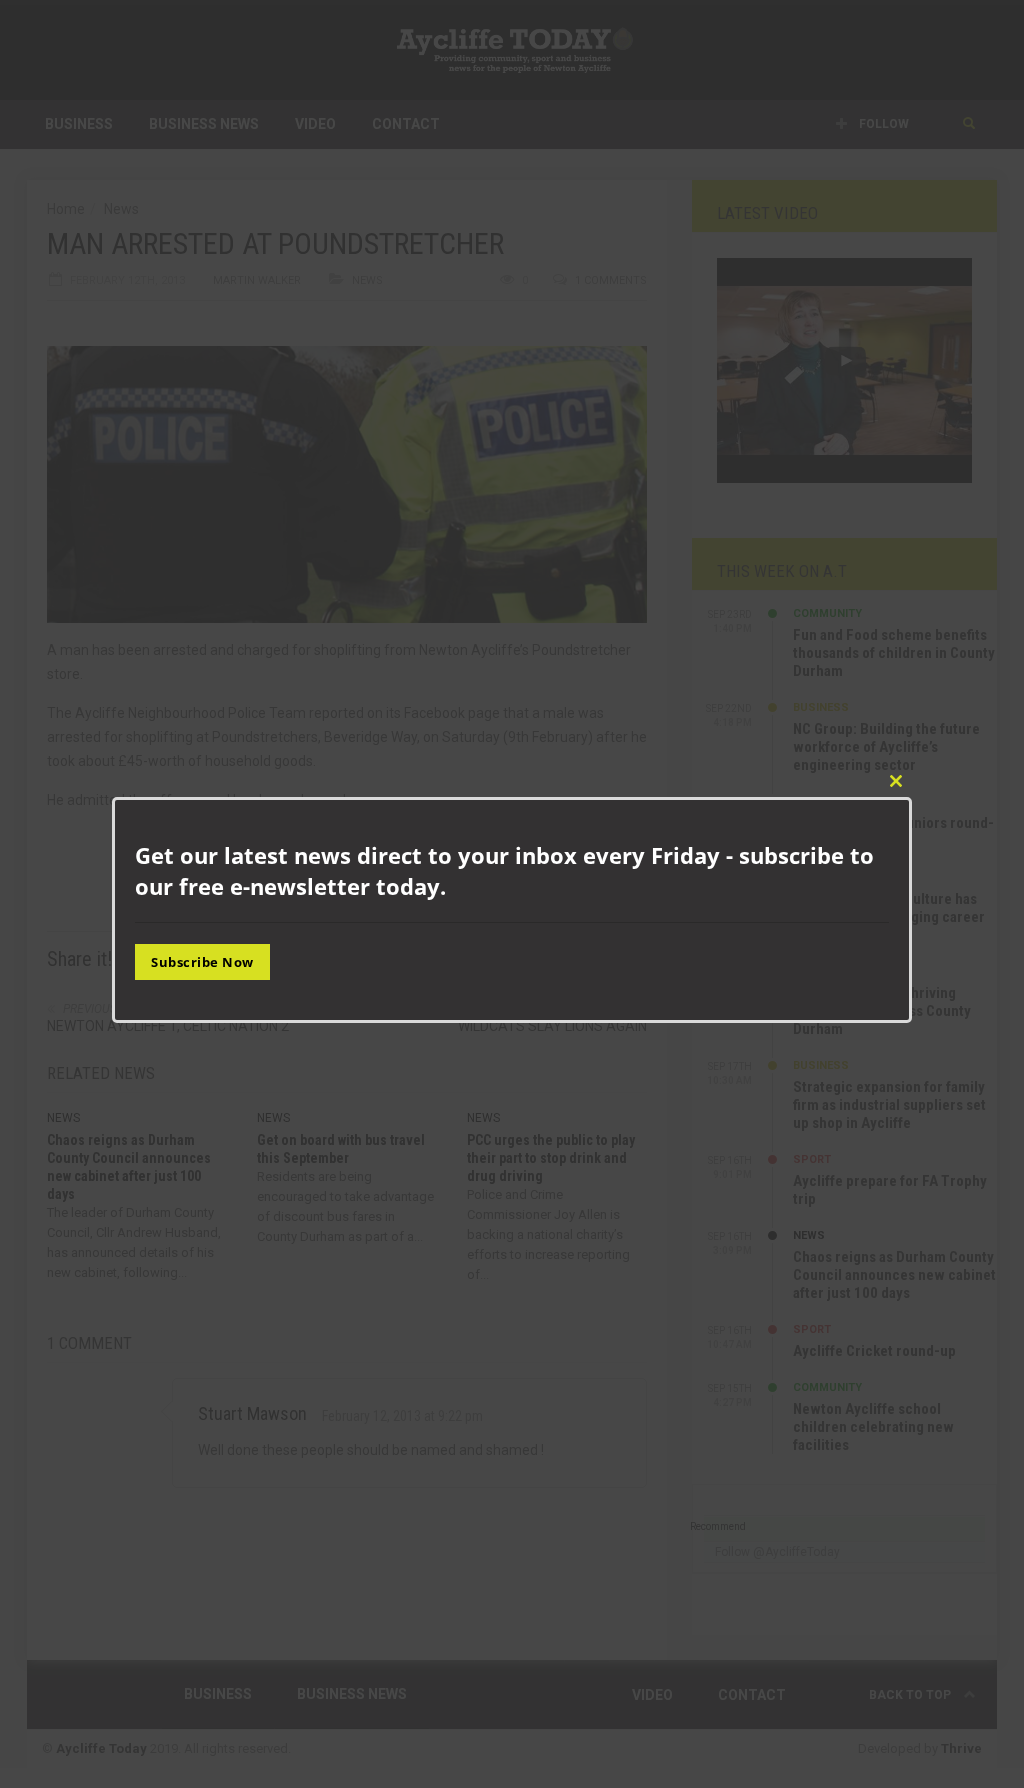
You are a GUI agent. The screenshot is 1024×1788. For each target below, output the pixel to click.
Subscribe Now (202, 962)
